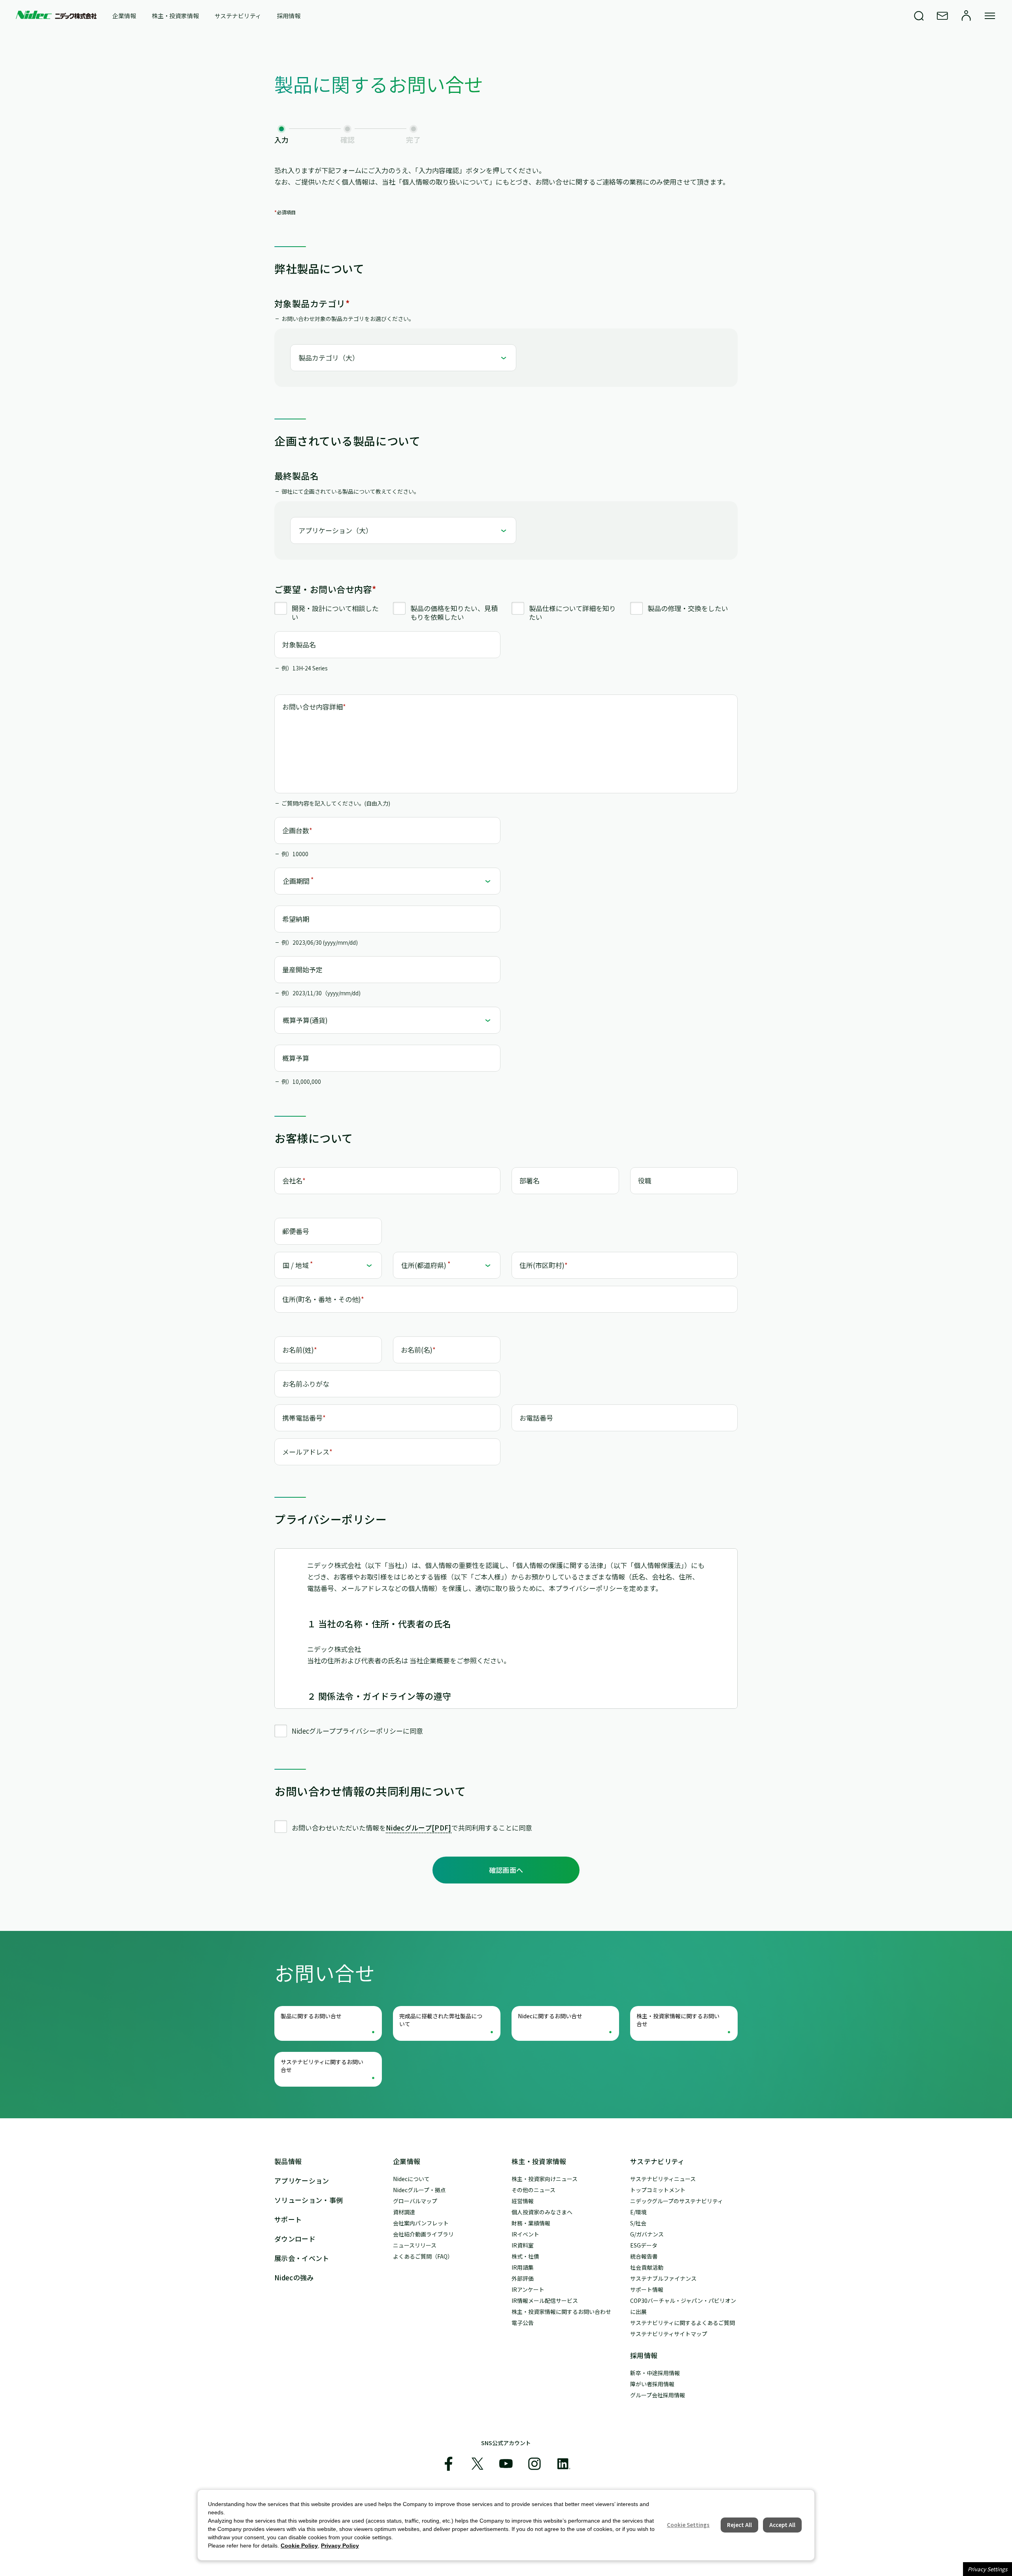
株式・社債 (525, 2256)
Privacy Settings (987, 2569)
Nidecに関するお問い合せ (550, 2016)
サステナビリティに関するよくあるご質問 (683, 2323)
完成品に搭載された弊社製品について (441, 2020)
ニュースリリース (415, 2245)
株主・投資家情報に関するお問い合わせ (561, 2312)
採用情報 (288, 16)
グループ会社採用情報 (658, 2395)
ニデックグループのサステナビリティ (677, 2201)
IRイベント (525, 2234)
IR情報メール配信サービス (545, 2300)
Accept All (782, 2525)
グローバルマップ (415, 2201)
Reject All (739, 2525)
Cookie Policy (299, 2546)
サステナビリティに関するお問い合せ (322, 2066)
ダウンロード (295, 2239)
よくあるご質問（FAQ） (423, 2256)
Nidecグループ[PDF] (419, 1828)
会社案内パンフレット (421, 2223)
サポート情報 (647, 2289)
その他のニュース (533, 2190)
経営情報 (523, 2201)
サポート (288, 2219)
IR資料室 (523, 2245)
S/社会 (638, 2223)
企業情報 (124, 16)
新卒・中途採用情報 (655, 2373)
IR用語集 (523, 2267)
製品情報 (288, 2161)
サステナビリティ (238, 16)
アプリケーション (302, 2181)
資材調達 (404, 2212)
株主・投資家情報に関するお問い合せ (678, 2020)
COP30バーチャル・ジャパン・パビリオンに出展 (683, 2306)
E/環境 (638, 2212)
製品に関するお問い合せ (311, 2016)
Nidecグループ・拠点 (419, 2190)
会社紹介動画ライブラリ (423, 2234)
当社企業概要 (430, 1660)
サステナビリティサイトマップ (669, 2334)
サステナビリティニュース (663, 2179)
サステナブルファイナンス (663, 2278)
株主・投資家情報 (175, 16)
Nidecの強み (294, 2277)
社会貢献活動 (647, 2267)
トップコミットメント (658, 2190)
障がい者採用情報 (652, 2384)
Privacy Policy (340, 2546)
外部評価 (523, 2278)
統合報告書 (644, 2256)
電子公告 (523, 2323)
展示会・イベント (302, 2258)
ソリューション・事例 (309, 2200)
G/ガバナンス (647, 2234)
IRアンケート (528, 2289)
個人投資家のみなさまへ (542, 2212)
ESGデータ (644, 2245)
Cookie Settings (688, 2525)
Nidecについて (411, 2179)
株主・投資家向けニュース (545, 2179)
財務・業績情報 (531, 2223)
